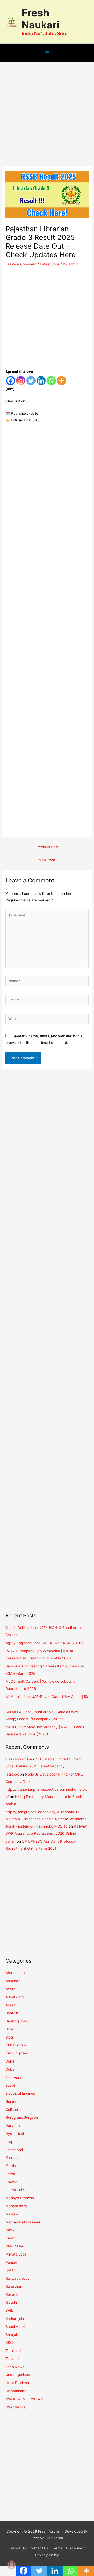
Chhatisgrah (16, 2045)
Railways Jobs (17, 2278)
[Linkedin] (41, 381)
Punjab (11, 2262)
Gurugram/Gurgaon (22, 2117)
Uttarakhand (16, 2391)
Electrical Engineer (21, 2093)
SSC (9, 2343)
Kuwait (11, 2182)
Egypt (10, 2085)
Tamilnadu (14, 2351)
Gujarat (12, 2101)
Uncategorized (18, 2375)
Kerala (11, 2166)
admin (11, 1841)
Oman (10, 2238)
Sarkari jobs (15, 2319)
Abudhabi (13, 1981)
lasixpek (12, 1774)
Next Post (47, 860)
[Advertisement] (47, 116)
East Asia (13, 2077)
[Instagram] (21, 381)
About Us (18, 2548)
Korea (10, 2174)
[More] (61, 381)
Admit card (15, 1997)
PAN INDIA (14, 2246)
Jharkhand (14, 2150)
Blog (9, 2037)
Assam (11, 2005)
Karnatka (13, 2158)
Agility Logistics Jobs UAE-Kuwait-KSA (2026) (44, 1643)
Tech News (15, 2367)
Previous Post (47, 847)
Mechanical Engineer (23, 2222)
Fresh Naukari (40, 19)
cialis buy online (19, 1759)
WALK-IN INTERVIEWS (24, 2399)
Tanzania (13, 2359)
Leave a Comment (21, 264)
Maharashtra (16, 2206)
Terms (57, 2548)
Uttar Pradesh (17, 2383)
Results (12, 2294)
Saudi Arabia (16, 2327)
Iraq (9, 2142)
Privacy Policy (47, 2555)
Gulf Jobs (13, 2110)
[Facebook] (11, 381)
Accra (10, 1989)
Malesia (12, 2214)
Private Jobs (16, 2254)
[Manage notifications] (11, 2565)
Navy (10, 2230)
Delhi (10, 2061)
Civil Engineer (17, 2053)
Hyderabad (15, 2134)
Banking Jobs (17, 2021)
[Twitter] (31, 381)
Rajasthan (14, 2286)
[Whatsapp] (51, 381)
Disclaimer (75, 2548)
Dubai (10, 2069)
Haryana (13, 2126)
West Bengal (16, 2407)
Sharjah (12, 2335)
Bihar (10, 2029)
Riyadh (11, 2302)
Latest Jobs (50, 264)
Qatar (10, 2270)
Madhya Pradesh (20, 2198)
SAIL (9, 2310)
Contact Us (39, 2548)
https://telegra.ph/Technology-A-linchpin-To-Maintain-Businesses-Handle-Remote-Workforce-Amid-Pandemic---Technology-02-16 (47, 1819)
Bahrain (12, 2013)
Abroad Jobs (16, 1973)
